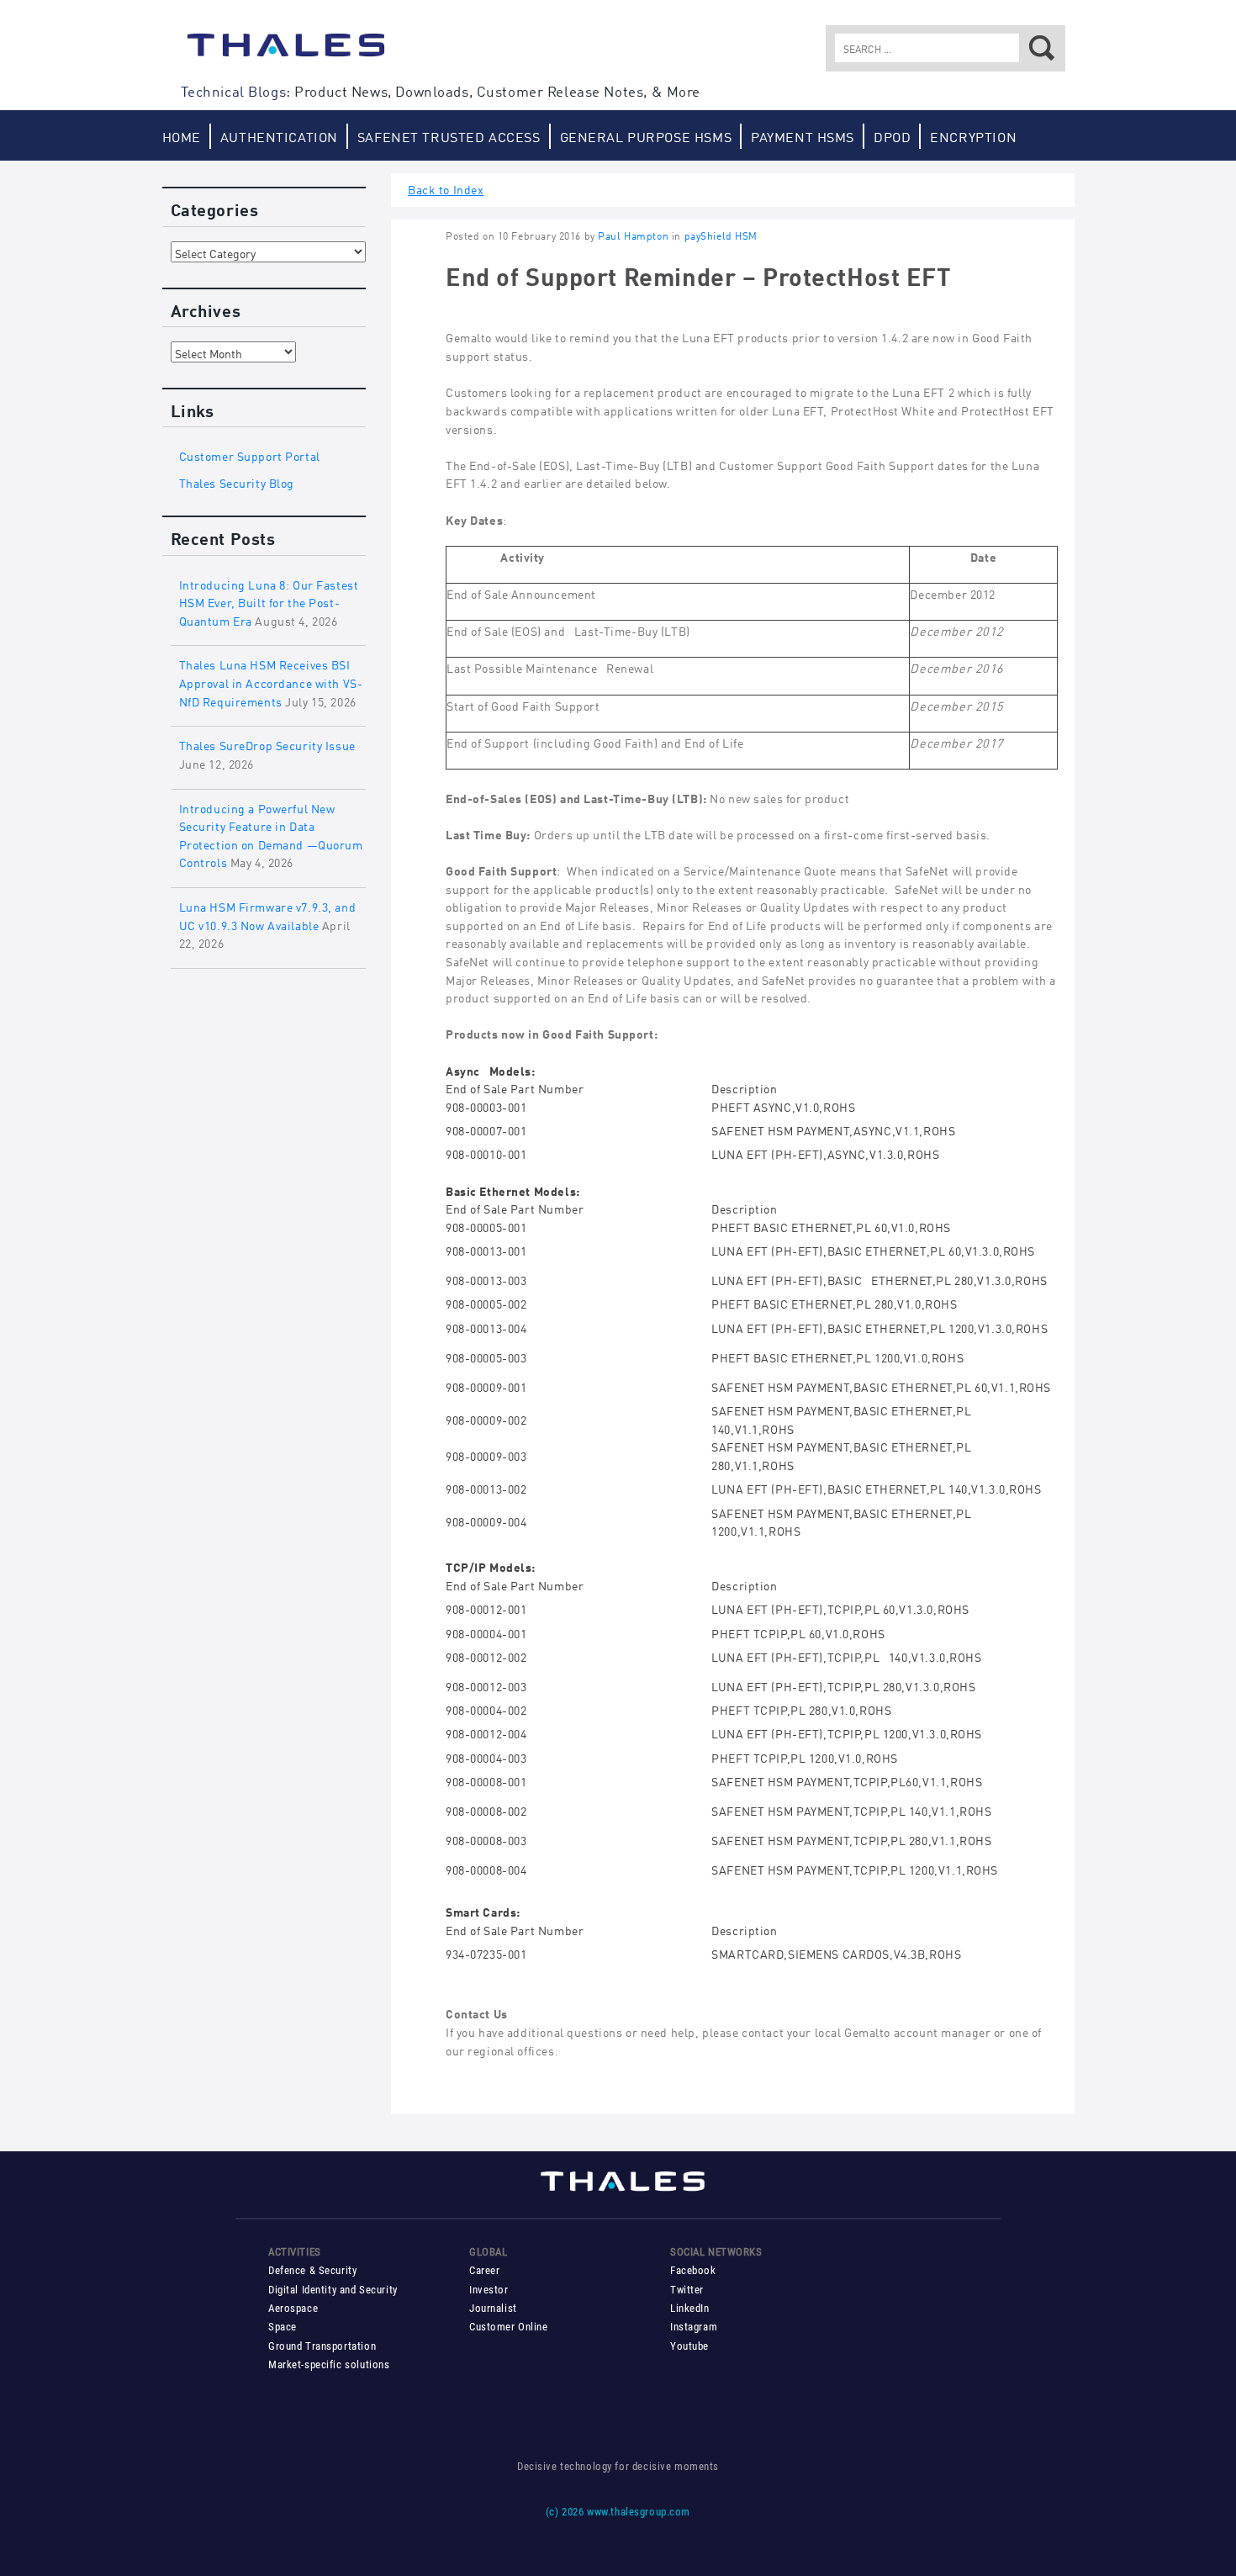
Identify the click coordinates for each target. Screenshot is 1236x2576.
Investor (489, 2290)
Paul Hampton (633, 235)
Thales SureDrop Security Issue (267, 744)
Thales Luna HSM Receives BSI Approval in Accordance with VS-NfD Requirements (271, 681)
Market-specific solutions (329, 2364)
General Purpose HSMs (646, 136)
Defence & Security (312, 2270)
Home (182, 136)
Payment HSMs (803, 136)
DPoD (892, 136)
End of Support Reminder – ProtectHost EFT (699, 274)
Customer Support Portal (250, 455)
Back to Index (446, 188)
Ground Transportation (322, 2346)
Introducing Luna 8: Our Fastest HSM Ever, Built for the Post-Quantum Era (269, 601)
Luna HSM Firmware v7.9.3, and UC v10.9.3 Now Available (268, 915)
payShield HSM (721, 235)
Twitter (687, 2290)
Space (283, 2327)
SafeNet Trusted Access (449, 136)
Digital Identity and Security (333, 2290)
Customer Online (509, 2327)
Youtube (689, 2346)
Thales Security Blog (237, 481)
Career (484, 2270)
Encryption (973, 136)
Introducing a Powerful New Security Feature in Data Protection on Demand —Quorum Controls (271, 834)
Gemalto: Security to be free (286, 53)
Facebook (693, 2270)
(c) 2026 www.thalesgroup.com (618, 2512)
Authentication (279, 136)
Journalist (493, 2308)
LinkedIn (690, 2308)
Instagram (694, 2327)
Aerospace (293, 2308)
